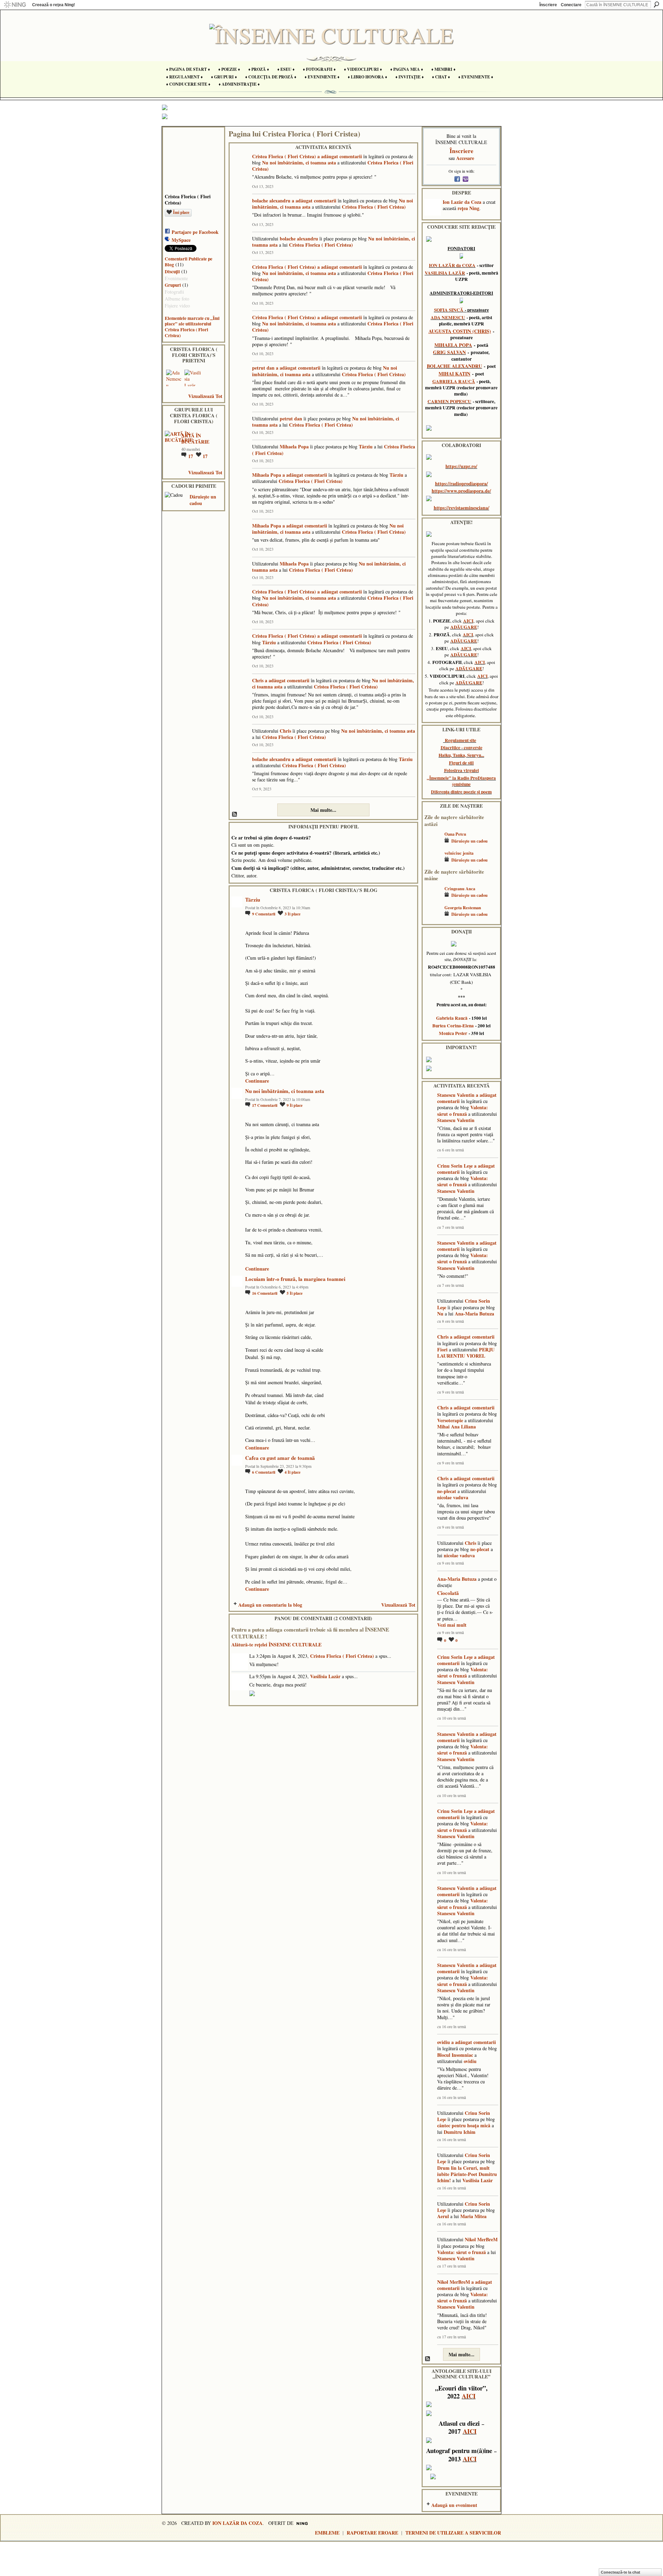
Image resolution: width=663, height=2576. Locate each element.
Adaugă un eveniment (454, 2505)
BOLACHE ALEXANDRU (454, 366)
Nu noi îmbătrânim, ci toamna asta (299, 163)
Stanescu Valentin (456, 1095)
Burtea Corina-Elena (453, 1026)
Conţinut (235, 815)
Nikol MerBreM (481, 2239)
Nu (440, 1314)
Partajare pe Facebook (195, 232)
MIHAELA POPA (453, 345)
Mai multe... (323, 810)
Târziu (366, 446)
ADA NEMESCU (448, 317)
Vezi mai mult (452, 1625)
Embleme (327, 2533)
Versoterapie (450, 1420)
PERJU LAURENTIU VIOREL (466, 1353)
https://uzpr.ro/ (461, 466)
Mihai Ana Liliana (457, 1427)
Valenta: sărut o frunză (463, 1110)
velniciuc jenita (459, 853)
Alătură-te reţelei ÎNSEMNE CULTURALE (276, 1645)
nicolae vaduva (453, 1497)
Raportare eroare (372, 2533)
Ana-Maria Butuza (474, 1314)
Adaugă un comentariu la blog (270, 1605)
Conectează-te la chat (621, 2572)
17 (191, 456)
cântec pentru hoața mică (464, 2125)
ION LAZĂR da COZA (452, 265)
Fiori (442, 1349)
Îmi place (181, 212)
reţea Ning (468, 208)
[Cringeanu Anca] (433, 899)
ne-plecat (447, 1491)
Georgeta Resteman (463, 907)
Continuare (257, 1081)
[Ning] (15, 5)
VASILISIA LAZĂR (445, 273)
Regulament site (460, 740)
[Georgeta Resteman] (433, 918)
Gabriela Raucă (452, 1018)
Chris (258, 680)
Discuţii (172, 272)
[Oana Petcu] (433, 844)
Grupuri (173, 285)
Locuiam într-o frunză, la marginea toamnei (295, 1279)
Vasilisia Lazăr (325, 1676)
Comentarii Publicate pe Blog (189, 262)
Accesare (465, 158)
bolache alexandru (271, 201)
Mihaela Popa (294, 446)
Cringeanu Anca (460, 888)
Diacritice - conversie (462, 748)
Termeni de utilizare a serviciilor (453, 2533)
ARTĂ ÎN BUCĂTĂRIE (195, 439)
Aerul (443, 2216)
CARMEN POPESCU (449, 401)
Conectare (571, 5)
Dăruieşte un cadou (203, 500)
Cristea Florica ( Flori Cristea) (284, 156)
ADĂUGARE (464, 627)
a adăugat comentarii (340, 156)
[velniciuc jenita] (433, 863)
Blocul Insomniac (455, 2055)
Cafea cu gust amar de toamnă (280, 1458)
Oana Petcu (455, 834)
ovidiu (444, 2042)
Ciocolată (448, 1593)
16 (265, 1293)
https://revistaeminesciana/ (462, 508)
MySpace (181, 240)
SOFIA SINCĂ (449, 310)
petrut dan (263, 368)
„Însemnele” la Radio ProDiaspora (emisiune (461, 781)
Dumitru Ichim (460, 2132)
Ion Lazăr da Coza (462, 202)
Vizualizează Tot (205, 396)
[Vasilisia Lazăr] (193, 378)
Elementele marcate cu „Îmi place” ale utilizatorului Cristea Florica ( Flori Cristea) (192, 327)
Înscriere (548, 5)
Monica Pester (453, 1033)
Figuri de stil (461, 763)
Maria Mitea (473, 2216)
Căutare (656, 4)
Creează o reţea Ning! (54, 5)
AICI (468, 621)
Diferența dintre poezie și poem (461, 792)
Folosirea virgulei (462, 770)
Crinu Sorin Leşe (455, 1166)
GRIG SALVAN (449, 352)
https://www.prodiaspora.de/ (461, 491)
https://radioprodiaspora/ (462, 483)
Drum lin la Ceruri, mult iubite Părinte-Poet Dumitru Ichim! (467, 2174)
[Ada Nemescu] (174, 378)
